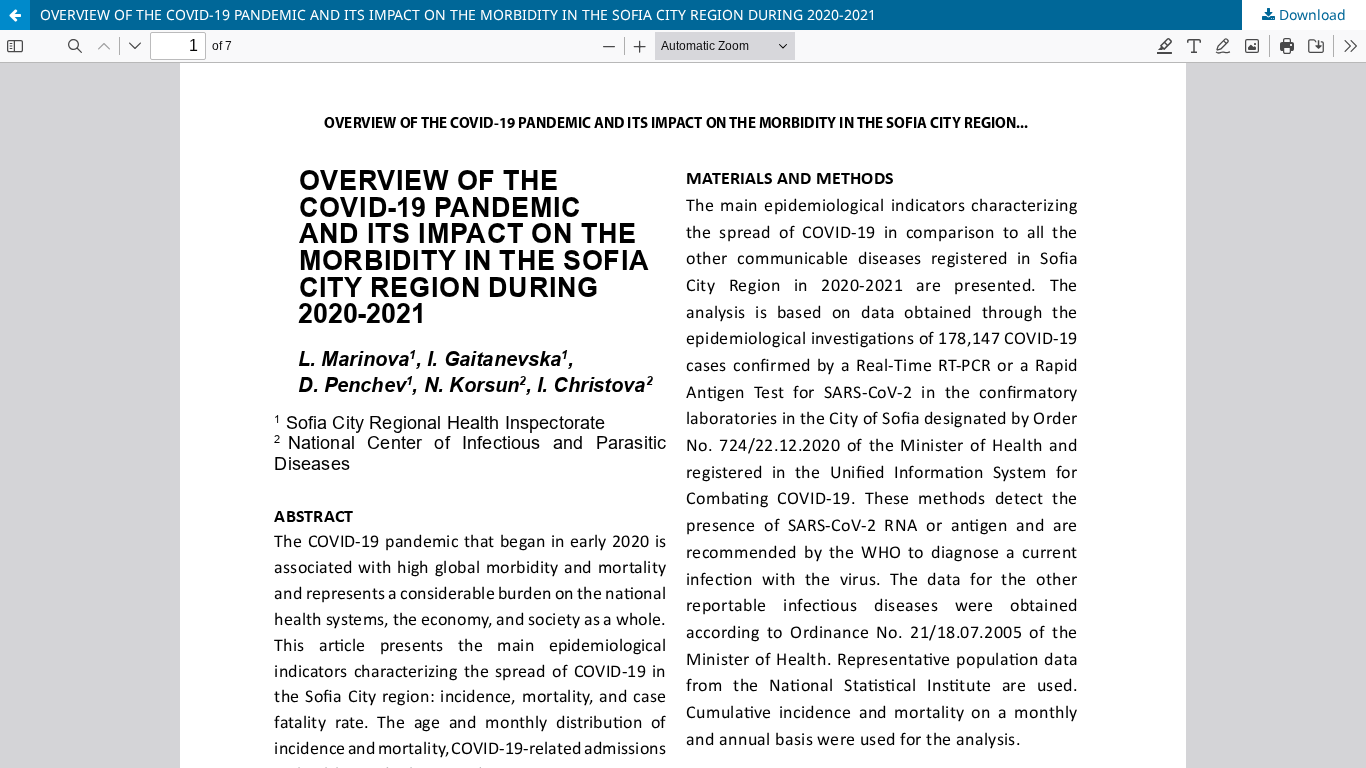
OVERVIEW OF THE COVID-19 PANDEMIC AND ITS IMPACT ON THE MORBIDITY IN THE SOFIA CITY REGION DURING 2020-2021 (458, 14)
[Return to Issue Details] (15, 15)
